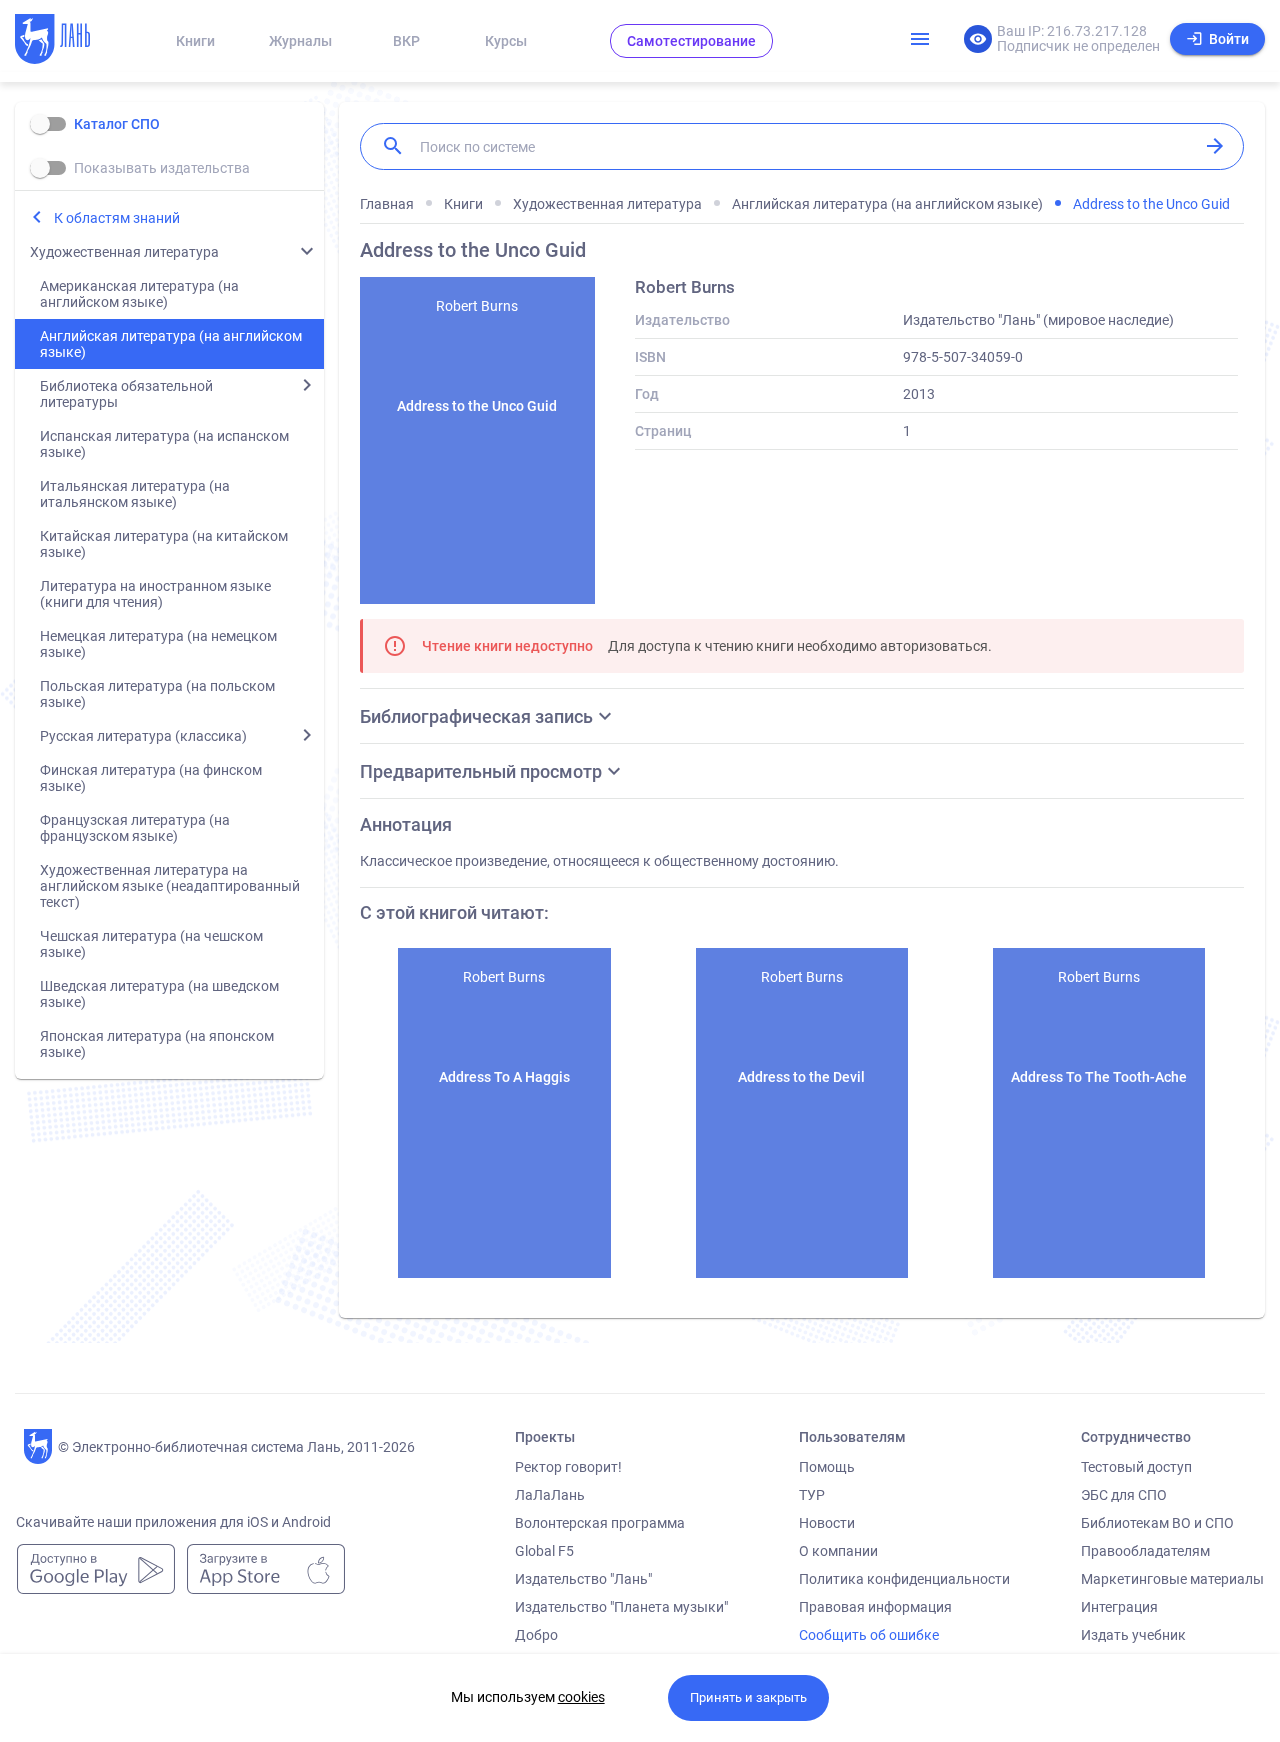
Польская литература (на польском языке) (157, 694)
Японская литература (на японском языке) (157, 1044)
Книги (195, 41)
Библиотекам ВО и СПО (1157, 1523)
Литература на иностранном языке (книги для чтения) (155, 594)
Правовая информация (875, 1607)
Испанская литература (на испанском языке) (164, 444)
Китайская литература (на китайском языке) (164, 544)
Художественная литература (124, 252)
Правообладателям (1145, 1551)
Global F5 (544, 1551)
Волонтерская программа (600, 1523)
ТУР (812, 1495)
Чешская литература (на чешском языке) (151, 944)
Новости (827, 1523)
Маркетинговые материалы (1172, 1579)
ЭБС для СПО (1124, 1495)
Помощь (827, 1467)
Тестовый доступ (1136, 1467)
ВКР (406, 41)
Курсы (506, 41)
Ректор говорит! (568, 1467)
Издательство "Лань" (583, 1579)
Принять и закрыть (748, 1697)
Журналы (300, 41)
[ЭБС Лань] (71, 41)
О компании (838, 1551)
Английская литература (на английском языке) (171, 344)
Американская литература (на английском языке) (139, 294)
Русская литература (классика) (143, 736)
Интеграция (1119, 1607)
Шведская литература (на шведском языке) (159, 994)
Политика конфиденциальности (904, 1579)
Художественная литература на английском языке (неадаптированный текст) (170, 886)
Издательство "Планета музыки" (621, 1607)
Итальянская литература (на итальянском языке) (135, 494)
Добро (536, 1635)
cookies (581, 1697)
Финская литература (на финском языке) (151, 778)
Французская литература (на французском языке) (135, 828)
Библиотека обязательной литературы (126, 394)
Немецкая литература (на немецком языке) (158, 644)
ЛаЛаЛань (550, 1495)
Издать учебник (1133, 1635)
